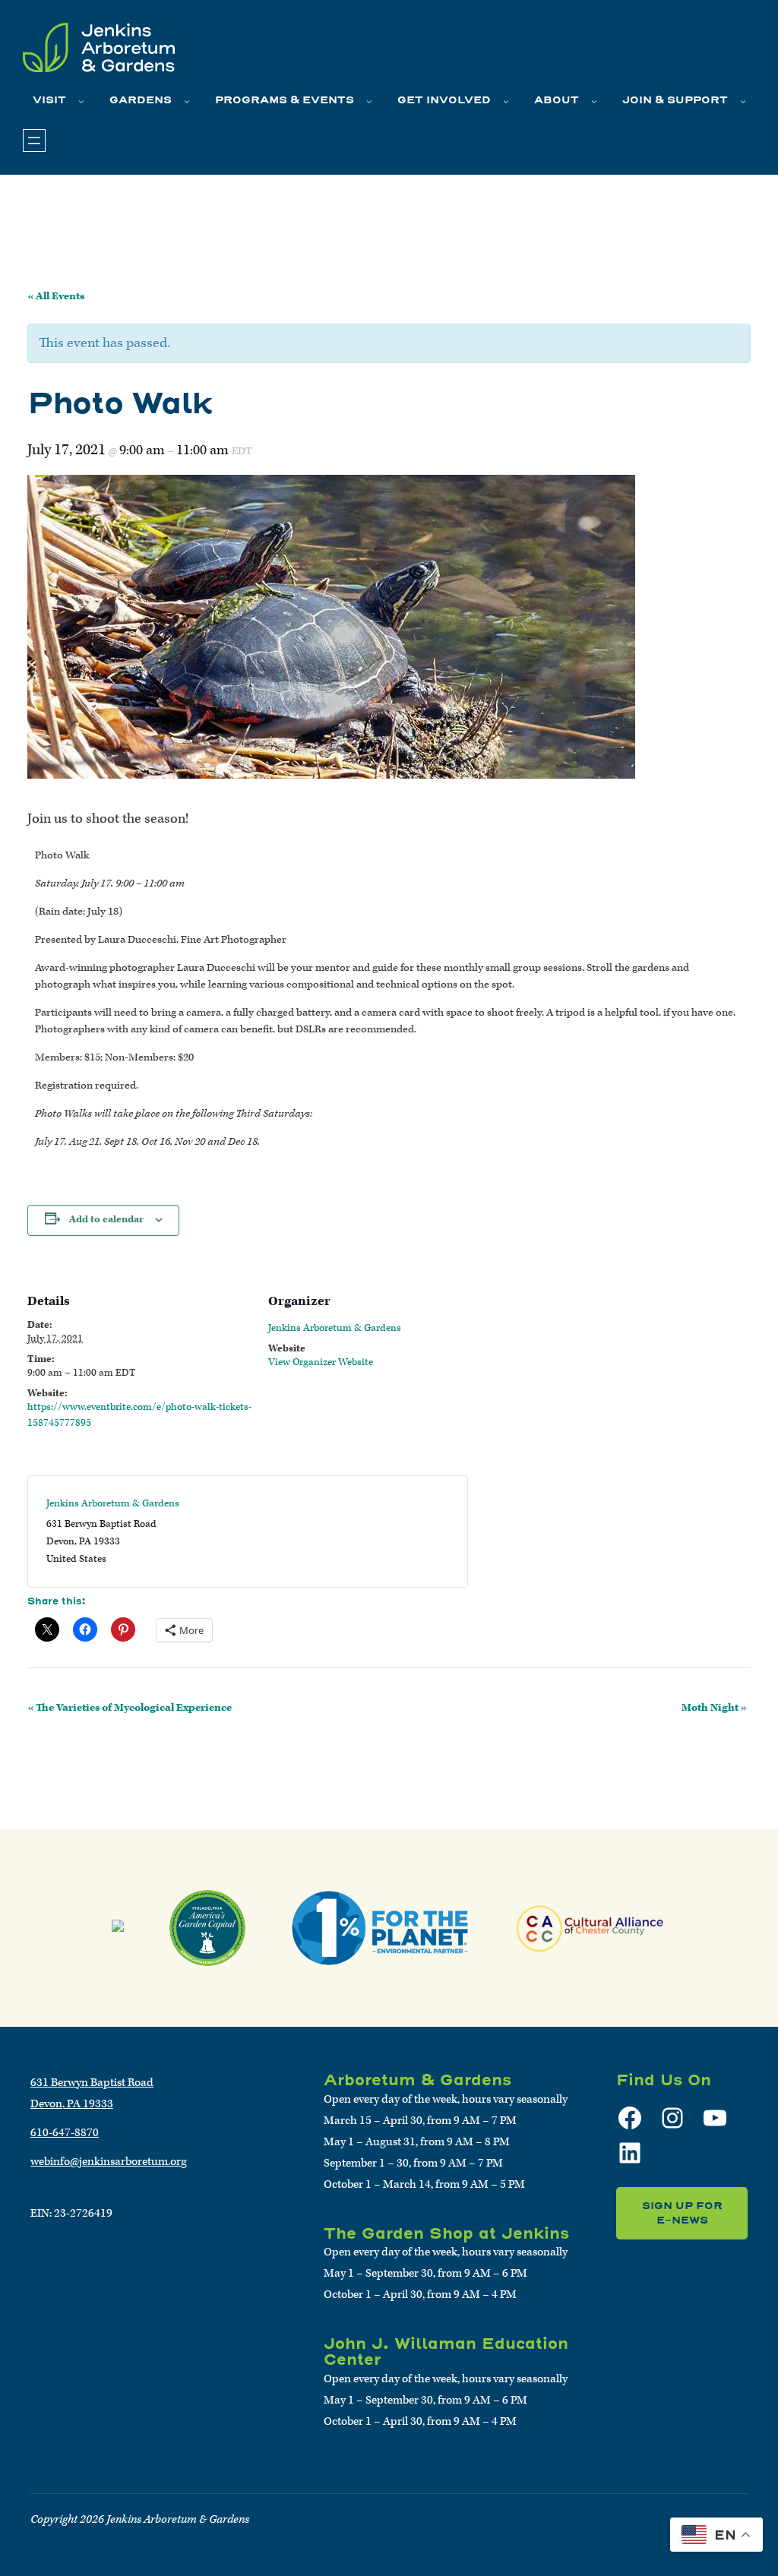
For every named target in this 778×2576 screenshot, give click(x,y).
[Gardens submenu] (187, 101)
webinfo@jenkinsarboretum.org (109, 2162)
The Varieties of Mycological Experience (130, 1708)
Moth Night (714, 1708)
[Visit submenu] (81, 101)
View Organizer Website (321, 1362)
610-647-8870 (65, 2133)
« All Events (56, 296)
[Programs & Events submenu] (369, 101)
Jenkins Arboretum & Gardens (335, 1328)
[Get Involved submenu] (506, 101)
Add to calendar (106, 1220)
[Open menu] (34, 141)
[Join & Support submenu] (743, 101)
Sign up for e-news (682, 2213)
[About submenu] (594, 101)
